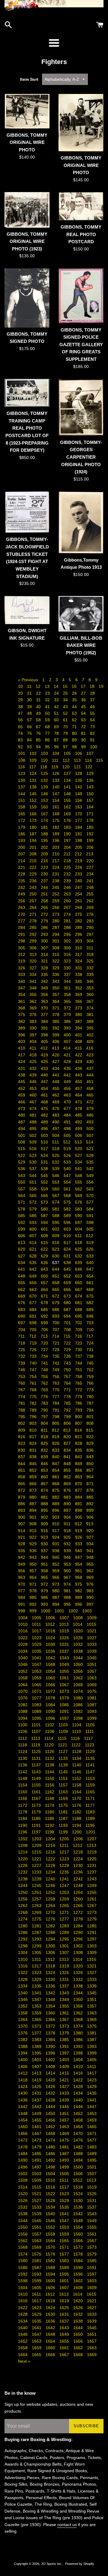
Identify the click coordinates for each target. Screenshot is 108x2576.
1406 (23, 2066)
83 (21, 740)
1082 (23, 1705)
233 (79, 874)
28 (92, 693)
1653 (37, 2341)
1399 (92, 2053)
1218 (79, 1852)
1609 (92, 2288)
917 (56, 1531)
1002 (74, 1611)
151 (22, 800)
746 (22, 1370)
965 (45, 1577)
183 (68, 827)
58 (39, 720)
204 (68, 847)
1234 (51, 1872)
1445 (65, 2107)
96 (57, 747)
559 (45, 1189)
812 (56, 1430)
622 (45, 1249)
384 (45, 1021)
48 (30, 713)
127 (68, 773)
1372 (51, 2026)
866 (34, 1484)
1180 (50, 1812)
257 (34, 901)
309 (68, 948)
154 (56, 800)
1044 (79, 1658)
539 (56, 1169)
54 (84, 713)
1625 (65, 2308)
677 (34, 1303)
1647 (37, 2334)
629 (45, 1256)
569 (79, 1196)
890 (68, 1504)
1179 (37, 1812)
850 (90, 1464)
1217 (65, 1852)
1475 (65, 2140)
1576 (51, 2254)
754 (34, 1377)
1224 (79, 1859)
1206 (79, 1839)
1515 (37, 2187)
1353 (37, 2006)
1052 (23, 1671)
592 (22, 1222)
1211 (65, 1845)
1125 (37, 1751)
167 (45, 814)
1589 (65, 2268)
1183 (90, 1812)
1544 (23, 2221)
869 (68, 1484)
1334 (23, 1986)
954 (79, 1564)
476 (56, 1108)
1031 (65, 1644)
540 (68, 1169)
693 (56, 1316)
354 (22, 994)
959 (56, 1571)
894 (34, 1510)
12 (39, 686)
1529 (65, 2201)
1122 (77, 1745)
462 (56, 1095)
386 (68, 1021)
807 (79, 1423)
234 (90, 874)
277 (22, 921)
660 (79, 1283)
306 (34, 948)
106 (79, 753)
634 (22, 1263)
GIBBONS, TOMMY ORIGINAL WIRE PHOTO (27, 142)
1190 (23, 1825)
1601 (65, 2281)
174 (45, 820)
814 (79, 1430)
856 (79, 1470)
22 (39, 693)
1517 (65, 2187)
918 (68, 1531)
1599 (37, 2281)
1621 (92, 2301)
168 (56, 814)
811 (45, 1430)
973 (56, 1584)
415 (79, 1048)
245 (56, 887)
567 (56, 1196)
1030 (51, 1644)
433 (45, 1068)
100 (94, 747)
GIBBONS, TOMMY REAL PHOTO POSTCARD (81, 234)
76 (39, 733)
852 (34, 1470)
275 (79, 914)
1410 (79, 2066)
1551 (37, 2227)
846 (45, 1464)
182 (56, 827)
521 (90, 1149)
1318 (51, 1966)
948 (90, 1557)
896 (56, 1510)
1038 (79, 1651)
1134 (77, 1758)
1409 (65, 2066)
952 (56, 1564)
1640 (23, 2328)
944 (45, 1557)
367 (90, 1001)
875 (56, 1490)
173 (34, 820)
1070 (23, 1691)
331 (79, 968)
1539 (37, 2214)
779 (79, 1397)
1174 (50, 1805)
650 (45, 1276)
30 (30, 700)
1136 (23, 1765)
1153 (90, 1778)
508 (22, 1142)
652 (68, 1276)
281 (68, 921)
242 (22, 887)
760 (22, 1383)
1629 (37, 2314)
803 (34, 1423)
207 (22, 854)
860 (45, 1477)
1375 (92, 2026)
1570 (51, 2247)
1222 (51, 1859)
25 (66, 693)
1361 (65, 2013)
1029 (37, 1644)
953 (68, 1564)
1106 (23, 1731)
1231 (92, 1865)
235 (22, 881)
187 (34, 834)
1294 (51, 1939)
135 (79, 780)
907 (22, 1524)
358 (68, 994)
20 (21, 693)
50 (48, 713)
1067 (65, 1685)
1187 (64, 1818)
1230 (79, 1865)
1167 (37, 1798)
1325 (65, 1973)
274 (68, 914)
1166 (23, 1798)
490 (56, 1122)
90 (84, 740)
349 (45, 988)
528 (90, 1155)
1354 (51, 2006)
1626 (79, 2308)
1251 (37, 1892)
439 (34, 1075)
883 (68, 1497)
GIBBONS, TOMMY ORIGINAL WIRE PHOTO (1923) (27, 241)
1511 (65, 2180)
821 (79, 1437)
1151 (64, 1778)
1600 (51, 2281)
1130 (23, 1758)
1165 (90, 1792)
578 (22, 1209)
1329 (37, 1979)
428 (68, 1062)
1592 (23, 2274)
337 (68, 974)
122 (89, 767)
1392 (79, 2046)
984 (22, 1597)
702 (79, 1323)
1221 (37, 1859)
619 (90, 1243)
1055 (65, 1671)
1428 (79, 2087)
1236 (79, 1872)
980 (56, 1591)
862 (68, 1477)
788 (22, 1410)
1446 (79, 2107)
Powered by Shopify (80, 2564)
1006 (51, 1618)
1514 (23, 2187)
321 (45, 961)
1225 (92, 1859)
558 (34, 1189)
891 (79, 1504)
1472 (23, 2140)
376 (34, 1015)
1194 (77, 1825)
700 (56, 1323)
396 (22, 1035)
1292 (23, 1939)
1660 (51, 2348)
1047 (37, 1664)
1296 (79, 1939)
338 (79, 974)
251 (45, 894)
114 (89, 760)
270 (22, 914)
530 (34, 1162)
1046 (23, 1664)
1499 (65, 2167)
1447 (92, 2107)
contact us (67, 2525)
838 (34, 1457)
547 (68, 1176)
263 (22, 907)
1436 (23, 2100)
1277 (65, 1919)
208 (34, 854)
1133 (64, 1758)
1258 (51, 1899)
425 (34, 1062)
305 (22, 948)
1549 (92, 2221)
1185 (37, 1818)
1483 (92, 2147)
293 (45, 934)
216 (45, 861)
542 (90, 1169)
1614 (78, 2294)
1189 (90, 1818)
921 (22, 1537)
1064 (23, 1685)
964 (34, 1577)
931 (56, 1544)
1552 (51, 2227)
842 (79, 1457)
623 (56, 1249)
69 (57, 727)
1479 (37, 2147)
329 (56, 968)
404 (34, 1041)
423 (90, 1055)
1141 (90, 1765)
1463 (65, 2127)
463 (68, 1095)
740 (34, 1363)
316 (68, 954)
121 (78, 767)
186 (22, 834)
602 (56, 1229)
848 (68, 1464)
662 (22, 1289)
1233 (37, 1872)
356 (45, 994)
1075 (92, 1691)
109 (34, 760)
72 (84, 727)
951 (45, 1564)
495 (34, 1129)
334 (34, 974)
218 (68, 861)
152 (34, 800)
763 (56, 1383)
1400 (23, 2060)
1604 (23, 2288)
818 (45, 1437)
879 (22, 1497)
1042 (51, 1658)
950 (34, 1564)
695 (79, 1316)
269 (90, 907)
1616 (23, 2301)
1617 (37, 2301)
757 (68, 1377)
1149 (37, 1778)
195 (45, 840)
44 (75, 707)
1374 (79, 2026)
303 (79, 941)
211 (68, 854)
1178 (23, 1812)
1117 (88, 1738)
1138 (50, 1765)
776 (45, 1397)
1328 (23, 1979)
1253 (65, 1892)
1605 (37, 2288)
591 (90, 1216)
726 (34, 1350)
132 (45, 780)
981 (68, 1591)
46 (92, 707)
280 (56, 921)
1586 (23, 2268)
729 (68, 1350)
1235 (65, 1872)
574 (56, 1202)
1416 (79, 2073)
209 (45, 854)
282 (79, 921)
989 (79, 1597)
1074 (79, 1691)
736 (68, 1356)
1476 (79, 2140)
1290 (79, 1932)
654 (90, 1276)
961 (79, 1571)
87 (57, 740)
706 (45, 1330)
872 (22, 1490)
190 (68, 834)
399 (56, 1035)
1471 (92, 2134)
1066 (51, 1685)
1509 (37, 2180)
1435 (92, 2093)
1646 (23, 2334)
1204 (51, 1839)
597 (79, 1222)
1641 (37, 2328)
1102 (50, 1725)
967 (68, 1577)
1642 (51, 2328)
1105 (90, 1725)
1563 (37, 2241)
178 (90, 820)
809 (22, 1430)
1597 (92, 2274)
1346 (23, 1999)
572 (34, 1202)
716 (79, 1336)
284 (22, 927)
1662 (79, 2348)
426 (45, 1062)
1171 (90, 1798)
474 (34, 1108)
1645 (92, 2328)
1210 (51, 1845)
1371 (37, 2026)
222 (34, 867)
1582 (51, 2261)
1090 (51, 1711)
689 (90, 1310)
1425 (37, 2087)
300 (45, 941)
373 (79, 1008)
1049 (65, 1664)
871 (90, 1484)
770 (56, 1390)
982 (79, 1591)
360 (90, 994)
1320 (79, 1966)
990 (90, 1597)
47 (21, 713)
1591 (92, 2268)
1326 (79, 1973)
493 (90, 1122)
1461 (37, 2127)
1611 (37, 2294)
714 (56, 1336)
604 (79, 1229)
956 (22, 1571)
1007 (65, 1618)
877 (79, 1490)
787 (90, 1403)
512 (67, 1142)
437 (90, 1068)
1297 (92, 1939)
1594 (51, 2274)
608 (45, 1236)
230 (45, 874)
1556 (23, 2234)
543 (22, 1176)
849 (79, 1464)
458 (90, 1088)
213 (90, 854)
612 (90, 1236)
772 (79, 1390)
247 (79, 887)
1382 (23, 2040)
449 (68, 1082)
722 (68, 1343)
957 (34, 1571)
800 (79, 1417)
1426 (51, 2087)
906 (90, 1517)
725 (22, 1350)
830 (22, 1450)
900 (22, 1517)
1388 (23, 2046)
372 (68, 1008)
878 (90, 1490)
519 (68, 1149)
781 (22, 1403)
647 (90, 1269)
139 (45, 787)
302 (68, 941)
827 (68, 1443)
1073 (65, 1691)
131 (34, 780)
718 (22, 1343)
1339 (92, 1986)
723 (79, 1343)
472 (90, 1102)
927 (90, 1537)
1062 (79, 1678)
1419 (37, 2080)
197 (68, 840)
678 (45, 1303)
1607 (65, 2288)
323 (68, 961)
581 (56, 1209)
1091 (65, 1711)
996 (79, 1604)
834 (68, 1450)
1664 (23, 2355)
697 (22, 1323)
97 (66, 747)
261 (79, 901)
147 (56, 794)
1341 (37, 1993)
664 (45, 1289)
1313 (64, 1959)
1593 (37, 2274)
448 (56, 1082)
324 (79, 961)
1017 (37, 1631)
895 (45, 1510)
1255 (92, 1892)
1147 (90, 1772)
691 (34, 1316)
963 (22, 1577)
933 (79, 1544)
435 (68, 1068)
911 (68, 1524)
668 (90, 1289)
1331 (65, 1979)
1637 (65, 2321)
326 (22, 968)
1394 (23, 2053)
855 (68, 1470)
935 (22, 1551)
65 (21, 727)
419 (45, 1055)
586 (34, 1216)
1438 (51, 2100)
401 (79, 1035)
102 (34, 753)
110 (45, 760)
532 (56, 1162)
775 (34, 1397)
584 (90, 1209)
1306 (51, 1952)
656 (34, 1283)
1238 (23, 1879)
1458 (79, 2120)
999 (34, 1611)
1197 (37, 1832)
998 (22, 1611)
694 (68, 1316)
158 (22, 807)
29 (21, 700)
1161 (37, 1792)
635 (34, 1263)
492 (79, 1122)
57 (30, 720)
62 (75, 720)
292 (34, 934)
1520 (23, 2194)
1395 (37, 2053)
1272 (79, 1912)
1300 (51, 1946)
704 (22, 1330)
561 (68, 1189)
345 (79, 981)
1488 (79, 2154)
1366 (51, 2020)
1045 (92, 1658)
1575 (37, 2254)
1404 (79, 2060)
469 (56, 1102)
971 (34, 1584)
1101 (37, 1725)
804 (45, 1423)
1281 (37, 1926)
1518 (79, 2187)
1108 (50, 1731)
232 (68, 874)
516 (34, 1149)
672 (56, 1296)
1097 (65, 1718)
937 (45, 1551)
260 (68, 901)
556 (90, 1182)
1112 (23, 1738)
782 (34, 1403)
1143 (37, 1772)
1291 (92, 1932)
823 (22, 1443)
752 (90, 1370)
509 (34, 1142)
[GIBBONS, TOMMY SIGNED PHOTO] (27, 298)
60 (57, 720)
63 (84, 720)
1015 (91, 1624)
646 (79, 1269)
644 (56, 1269)
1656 (79, 2341)
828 (79, 1443)
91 (92, 740)
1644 (79, 2328)
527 (79, 1155)
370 (45, 1008)
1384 (51, 2040)
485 (79, 1115)
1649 (65, 2334)
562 (79, 1189)
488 (34, 1122)
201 (34, 847)
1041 (37, 1658)
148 (68, 794)
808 (90, 1423)
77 (48, 733)
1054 (51, 1671)
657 (45, 1283)
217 (56, 861)
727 (45, 1350)
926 (79, 1537)
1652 (23, 2341)
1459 (92, 2120)
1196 (23, 1832)
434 (56, 1068)
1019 (65, 1631)
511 (56, 1142)
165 (22, 814)
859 (34, 1477)
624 (68, 1249)
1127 (64, 1751)
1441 (92, 2100)
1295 (65, 1939)
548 (79, 1176)
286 (45, 927)
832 (45, 1450)
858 (22, 1477)
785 (68, 1403)
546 (56, 1176)
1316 (23, 1966)
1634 (23, 2321)
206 (90, 847)
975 (79, 1584)
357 (56, 994)
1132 (50, 1758)
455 (56, 1088)
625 (79, 1249)
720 (45, 1343)
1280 (23, 1926)
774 (22, 1397)
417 (22, 1055)
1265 (65, 1906)
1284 (79, 1926)
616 (56, 1243)
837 (22, 1457)
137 (22, 787)
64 (92, 720)
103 (45, 753)
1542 (79, 2214)
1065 (37, 1685)
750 (68, 1370)
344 (68, 981)
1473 (37, 2140)
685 (45, 1310)
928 (22, 1544)
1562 (23, 2241)
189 (56, 834)
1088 (23, 1711)
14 (57, 686)
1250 (23, 1892)
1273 (92, 1912)
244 (45, 887)
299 (34, 941)
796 (34, 1417)
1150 (50, 1778)
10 (21, 686)
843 (90, 1457)
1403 (65, 2060)
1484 (23, 2154)
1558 (51, 2234)
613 (22, 1243)
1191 (37, 1825)
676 (22, 1303)
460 (34, 1095)
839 (45, 1457)
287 (56, 927)
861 (56, 1477)
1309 (92, 1952)
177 (79, 820)
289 (79, 927)
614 (34, 1243)
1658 (23, 2348)
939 (68, 1551)
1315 (91, 1959)
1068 (79, 1685)
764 (68, 1383)
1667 (65, 2355)
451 (90, 1082)
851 (22, 1470)
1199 (64, 1832)
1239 (37, 1879)
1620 (79, 2301)
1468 (51, 2134)
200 (22, 847)
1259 (65, 1899)
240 (79, 881)
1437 (37, 2100)
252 (56, 894)
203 (56, 847)
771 (68, 1390)
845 (34, 1464)
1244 (23, 1885)
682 (90, 1303)
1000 (46, 1611)
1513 (91, 2180)
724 (90, 1343)
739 (22, 1363)
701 (68, 1323)
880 (34, 1497)
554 (68, 1182)
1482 (79, 2147)
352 (79, 988)
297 (90, 934)
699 (45, 1323)
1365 (37, 2020)
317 (79, 954)
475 (45, 1108)
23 (48, 693)
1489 (92, 2154)
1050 (79, 1664)
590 (79, 1216)
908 (34, 1524)
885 (90, 1497)
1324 (51, 1973)
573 (45, 1202)
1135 (90, 1758)
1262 (23, 1906)
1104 (77, 1725)
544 (34, 1176)
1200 (77, 1832)
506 (79, 1135)
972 (45, 1584)
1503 (37, 2174)
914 (22, 1531)
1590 (79, 2268)
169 (68, 814)
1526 (23, 2201)
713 (45, 1336)
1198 (50, 1832)
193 (22, 840)
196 (56, 840)
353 (90, 988)
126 (56, 773)
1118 (23, 1745)
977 (22, 1591)
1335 (37, 1986)
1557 (37, 2234)
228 (22, 874)
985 (34, 1597)
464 (79, 1095)
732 (22, 1356)
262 (90, 901)
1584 (79, 2261)
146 (45, 794)
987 (56, 1597)
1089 (37, 1711)
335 (45, 974)
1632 (79, 2314)
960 (68, 1571)
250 (34, 894)
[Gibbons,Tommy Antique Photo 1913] (81, 522)
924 (56, 1537)
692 (45, 1316)
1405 (92, 2060)
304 (90, 941)
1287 (37, 1932)
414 (67, 1048)
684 (34, 1310)
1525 (92, 2194)
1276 (51, 1919)
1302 (79, 1946)
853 (45, 1470)
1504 (51, 2174)
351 (68, 988)
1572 (79, 2247)
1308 (79, 1952)
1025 (65, 1638)
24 (57, 693)
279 (45, 921)
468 (45, 1102)
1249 (92, 1885)
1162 (50, 1792)
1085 (65, 1705)
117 (33, 767)
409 (90, 1041)
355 (34, 994)
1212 (78, 1845)
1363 (92, 2013)
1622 (23, 2308)
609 (56, 1236)
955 (90, 1564)
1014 (78, 1624)
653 (79, 1276)
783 (45, 1403)
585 (22, 1216)
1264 (51, 1906)
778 (68, 1397)
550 (22, 1182)
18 (93, 686)
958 (45, 1571)
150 (90, 794)
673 (68, 1296)
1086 (79, 1705)
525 (56, 1155)
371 (56, 1008)
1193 (64, 1825)
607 (34, 1236)
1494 (79, 2160)
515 (22, 1149)
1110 (77, 1731)
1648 (51, 2334)
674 (79, 1296)
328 (45, 968)
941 (90, 1551)
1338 (79, 1986)
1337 (65, 1986)
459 (22, 1095)
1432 (51, 2093)
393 (68, 1028)
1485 (37, 2154)
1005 (37, 1618)
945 (56, 1557)
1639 (92, 2321)
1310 (23, 1959)
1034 (23, 1651)
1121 (63, 1745)
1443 (37, 2107)
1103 (64, 1725)
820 (68, 1437)
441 (56, 1075)
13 (48, 686)
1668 (79, 2355)
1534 (51, 2207)
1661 (65, 2348)
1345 (92, 1993)
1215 (37, 1852)
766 (90, 1383)
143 (90, 787)
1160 (23, 1792)
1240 (51, 1879)
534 (79, 1162)
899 (90, 1510)
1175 (64, 1805)
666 (68, 1289)
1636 (51, 2321)
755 (45, 1377)
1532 (23, 2207)
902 (45, 1517)
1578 (79, 2254)
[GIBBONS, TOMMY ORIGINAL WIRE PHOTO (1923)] (27, 210)
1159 (90, 1785)
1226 (23, 1865)
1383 (37, 2040)
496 (45, 1129)
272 (45, 914)
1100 (23, 1725)
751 (79, 1370)
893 (22, 1510)
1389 (37, 2046)
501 (22, 1135)
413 (56, 1048)
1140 (77, 1765)
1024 (51, 1638)
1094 (23, 1718)
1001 (60, 1611)
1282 (51, 1926)
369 (34, 1008)
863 (79, 1477)
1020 (79, 1631)
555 (79, 1182)
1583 (65, 2261)
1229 (65, 1865)
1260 (79, 1899)
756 (56, 1377)
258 (45, 901)
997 (90, 1604)
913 (90, 1524)
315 (56, 954)
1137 (37, 1765)
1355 (65, 2006)
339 (90, 974)
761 (34, 1383)
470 (68, 1102)
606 (22, 1236)
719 (34, 1343)
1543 (92, 2214)
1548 (79, 2221)
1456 (51, 2120)
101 (22, 753)
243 (34, 887)
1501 (92, 2167)
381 (90, 1015)
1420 (51, 2080)
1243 (92, 1879)
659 (68, 1283)
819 (56, 1437)
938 (56, 1551)
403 (22, 1041)
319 (22, 961)
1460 (23, 2127)
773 (90, 1390)
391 (45, 1028)
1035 (37, 1651)
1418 (23, 2080)
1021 (92, 1631)
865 (22, 1484)
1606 (51, 2288)
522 (22, 1155)
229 (34, 874)
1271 (65, 1912)
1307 (65, 1952)
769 (45, 1390)
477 (68, 1108)
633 (90, 1256)
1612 (51, 2294)
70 (66, 727)
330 (68, 968)
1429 (92, 2087)
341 (34, 981)
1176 (77, 1805)
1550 (23, 2227)
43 (66, 707)
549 (90, 1176)
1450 (51, 2113)
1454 (23, 2120)
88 (66, 740)
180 (34, 827)
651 (56, 1276)
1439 (65, 2100)
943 (34, 1557)
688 (79, 1310)
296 (79, 934)
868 (56, 1484)
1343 (65, 1993)
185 (90, 827)
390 (34, 1028)
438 (22, 1075)
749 (56, 1370)
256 (22, 901)
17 (84, 686)
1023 (37, 1638)
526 (68, 1155)
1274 (23, 1919)
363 (45, 1001)
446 (34, 1082)
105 (68, 753)
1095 (37, 1718)
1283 (65, 1926)
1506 (79, 2174)
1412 (23, 2073)
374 (90, 1008)
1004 (23, 1618)
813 (67, 1430)
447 (45, 1082)
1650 (79, 2334)
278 (34, 921)
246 (68, 887)
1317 (37, 1966)
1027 (92, 1638)
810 (34, 1430)
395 (90, 1028)
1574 (23, 2254)
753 (22, 1377)
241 (90, 881)
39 (30, 707)
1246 (51, 1885)
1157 (64, 1785)
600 (34, 1229)
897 (68, 1510)
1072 (51, 1691)
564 (22, 1196)
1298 (23, 1946)
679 (56, 1303)
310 (79, 948)
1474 (51, 2140)
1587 (37, 2268)
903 (56, 1517)
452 (22, 1088)
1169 (64, 1798)
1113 (36, 1738)
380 (79, 1015)
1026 (79, 1638)
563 (90, 1189)
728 (56, 1350)
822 (90, 1437)
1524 (79, 2194)
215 (34, 861)
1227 (37, 1865)
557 (22, 1189)
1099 (92, 1718)
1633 (92, 2314)
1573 (92, 2247)
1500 (79, 2167)
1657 (92, 2341)
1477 (92, 2140)
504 (56, 1135)
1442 (23, 2107)
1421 (65, 2080)
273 (56, 914)
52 (66, 713)
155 (68, 800)
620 (22, 1249)
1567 (92, 2241)
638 (68, 1263)
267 (68, 907)
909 (45, 1524)
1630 (51, 2314)
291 (22, 934)
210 (56, 854)
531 (45, 1162)
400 (68, 1035)
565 (34, 1196)
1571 (65, 2247)
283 (90, 921)
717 (90, 1336)
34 (66, 700)
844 (22, 1464)
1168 (50, 1798)
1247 (65, 1885)
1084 (51, 1705)
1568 (23, 2247)
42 (57, 707)
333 (22, 974)
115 (99, 760)
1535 (65, 2207)
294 (56, 934)
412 (45, 1048)
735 (56, 1356)
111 (56, 760)
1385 (65, 2040)
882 (56, 1497)
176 (68, 820)
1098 (79, 1718)
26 (75, 693)
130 (22, 780)
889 (56, 1504)
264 (34, 907)
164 (90, 807)
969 (90, 1577)
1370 (23, 2026)
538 (45, 1169)
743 (68, 1363)
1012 (51, 1624)
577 (90, 1202)
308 (56, 948)
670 (34, 1296)
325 (90, 961)
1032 (79, 1644)
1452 (79, 2113)
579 (34, 1209)
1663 (92, 2348)
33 (57, 700)
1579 (92, 2254)
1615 (91, 2294)
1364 (23, 2020)
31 (39, 700)
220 (90, 861)
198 (79, 840)
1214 (23, 1852)
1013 (64, 1624)
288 (68, 927)
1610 (23, 2294)
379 (68, 1015)
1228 (51, 1865)
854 (56, 1470)
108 (22, 760)
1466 (23, 2134)
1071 (37, 1691)
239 (68, 881)
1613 (64, 2294)
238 (56, 881)
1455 (37, 2120)
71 (75, 727)
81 (84, 733)
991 (22, 1604)
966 (56, 1577)
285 (34, 927)
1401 (37, 2060)
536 (22, 1169)
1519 (92, 2187)
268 (79, 907)
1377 (37, 2033)
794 (90, 1410)
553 (56, 1182)
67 (39, 727)
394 (79, 1028)
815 (90, 1430)
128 (79, 773)
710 (90, 1330)
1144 (50, 1772)
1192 (50, 1825)
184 (79, 827)
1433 (65, 2093)
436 (79, 1068)
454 (45, 1088)
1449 (37, 2113)
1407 (37, 2066)
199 (90, 840)
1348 (51, 1999)
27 (84, 693)
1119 (36, 1745)
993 (45, 1604)
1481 (65, 2147)
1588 (51, 2268)
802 (22, 1423)
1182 (77, 1812)
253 (68, 894)
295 (68, 934)
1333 (92, 1979)
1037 (65, 1651)
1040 (23, 1658)
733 (34, 1356)
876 (68, 1490)
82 (92, 733)
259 (56, 901)
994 (56, 1604)
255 (90, 894)
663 (34, 1289)
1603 (92, 2281)
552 (45, 1182)
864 (90, 1477)
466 (22, 1102)
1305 (37, 1952)
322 (56, 961)
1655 (65, 2341)
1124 (23, 1751)
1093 (92, 1711)
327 (34, 968)
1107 (37, 1731)
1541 (65, 2214)
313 (34, 954)
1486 (51, 2154)
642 (34, 1269)
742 (56, 1363)
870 (79, 1484)
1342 (51, 1993)
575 (68, 1202)
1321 (92, 1966)
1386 (79, 2040)
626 (90, 1249)
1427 (65, 2087)
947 (79, 1557)
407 (68, 1041)
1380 (79, 2033)
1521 (37, 2194)
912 (79, 1524)
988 (68, 1597)
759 (90, 1377)
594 (45, 1222)
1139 (64, 1765)
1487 (65, 2154)
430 (90, 1062)
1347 (37, 1999)
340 (22, 981)
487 (22, 1122)
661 (90, 1283)
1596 (79, 2274)
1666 (51, 2355)
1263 (37, 1906)
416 (90, 1048)
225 (68, 867)
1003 (87, 1611)
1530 (79, 2201)
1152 (77, 1778)
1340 (23, 1993)
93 (30, 747)
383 (34, 1021)
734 (45, 1356)
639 (79, 1263)
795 (22, 1417)
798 (56, 1417)
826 (56, 1443)
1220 (23, 1859)
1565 (65, 2241)
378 (56, 1015)
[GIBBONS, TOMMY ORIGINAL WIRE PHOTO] (27, 111)
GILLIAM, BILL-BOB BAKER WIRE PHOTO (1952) (81, 645)
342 (45, 981)
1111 (90, 1731)
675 (90, 1296)
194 (34, 840)
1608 (79, 2288)
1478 (23, 2147)
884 (79, 1497)
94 (39, 747)
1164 (77, 1792)
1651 (92, 2334)
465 (90, 1095)
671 (45, 1296)
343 (56, 981)
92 (21, 747)
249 (22, 894)
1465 (92, 2127)
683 (22, 1310)
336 (56, 974)
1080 (79, 1698)
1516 (51, 2187)
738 (90, 1356)
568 (68, 1196)
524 (45, 1155)
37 (92, 700)
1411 (92, 2066)
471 (79, 1102)
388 (90, 1021)
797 (45, 1417)
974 (68, 1584)
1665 (37, 2355)
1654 (51, 2341)
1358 (23, 2013)
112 (67, 760)
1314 (78, 1959)
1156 (50, 1785)
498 (68, 1129)
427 (56, 1062)
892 (90, 1504)
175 (56, 820)
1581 (37, 2261)
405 (45, 1041)
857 (90, 1470)
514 (90, 1142)
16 (75, 686)
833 (56, 1450)
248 (90, 887)
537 (34, 1169)
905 (79, 1517)
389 (22, 1028)
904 (68, 1517)
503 (45, 1135)
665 (56, 1289)
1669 (92, 2355)
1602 (79, 2281)
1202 (23, 1839)
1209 (37, 1845)
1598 (23, 2281)
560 (56, 1189)
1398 (79, 2053)
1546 (51, 2221)
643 (45, 1269)
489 (45, 1122)
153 (45, 800)
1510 (51, 2180)
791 (56, 1410)
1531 (92, 2201)
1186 (50, 1818)
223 (45, 867)
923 (45, 1537)
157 (90, 800)
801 (90, 1417)
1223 (65, 1859)
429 (79, 1062)
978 (34, 1591)
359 (79, 994)
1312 (51, 1959)
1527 (37, 2201)
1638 (79, 2321)
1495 (92, 2160)
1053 (37, 1671)
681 (79, 1303)
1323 (37, 1973)
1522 (51, 2194)
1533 (37, 2207)
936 (34, 1551)
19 (101, 686)
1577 (65, 2254)
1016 (23, 1631)
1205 (65, 1839)
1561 (92, 2234)
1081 (92, 1698)
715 (67, 1336)
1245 (37, 1885)
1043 (65, 1658)
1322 (23, 1973)
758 (79, 1377)
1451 (65, 2113)
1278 (79, 1919)
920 (90, 1531)
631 (68, 1256)
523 (34, 1155)
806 (68, 1423)
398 (45, 1035)
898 (79, 1510)
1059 (37, 1678)
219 (79, 861)
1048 (51, 1664)
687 (68, 1310)
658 (56, 1283)
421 (68, 1055)
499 (79, 1129)
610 (68, 1236)
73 (92, 727)
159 (34, 807)
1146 (77, 1772)
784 (56, 1403)
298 (22, 941)
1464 (79, 2127)
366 (79, 1001)
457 (79, 1088)
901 (34, 1517)
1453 (92, 2113)
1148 (23, 1778)
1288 (51, 1932)
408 (79, 1041)
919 (79, 1531)
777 (56, 1397)
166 (34, 814)
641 (22, 1269)
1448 (23, 2113)
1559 (65, 2234)
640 (90, 1263)
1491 (37, 2160)
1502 (23, 2174)
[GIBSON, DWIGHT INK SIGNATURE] (27, 610)
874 (45, 1490)
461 (45, 1095)
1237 (92, 1872)
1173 (37, 1805)
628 (34, 1256)
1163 (64, 1792)
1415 (65, 2073)
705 (34, 1330)
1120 (50, 1745)
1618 (51, 2301)
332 (90, 968)
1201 (91, 1832)
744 (79, 1363)
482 (45, 1115)
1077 (37, 1698)
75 (30, 733)
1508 (23, 2180)
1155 (37, 1785)
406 (56, 1041)
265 (45, 907)
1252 (51, 1892)
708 (68, 1330)
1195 (90, 1825)
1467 (37, 2134)
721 (56, 1343)
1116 (76, 1738)
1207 (92, 1839)
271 (34, 914)
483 (56, 1115)
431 (22, 1068)
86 (48, 740)
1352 (23, 2006)
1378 (51, 2033)
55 (92, 713)
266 (56, 907)
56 (21, 720)
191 (79, 834)
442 (68, 1075)
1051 (92, 1664)
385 (56, 1021)
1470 (79, 2134)
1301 (65, 1946)
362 (34, 1001)
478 (79, 1108)
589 (68, 1216)
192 (90, 834)
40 (39, 707)
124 (34, 773)
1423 (92, 2080)
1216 (51, 1852)
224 (56, 867)
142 (79, 787)
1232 (23, 1872)
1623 (37, 2308)
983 (90, 1591)
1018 (51, 1631)
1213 (91, 1845)
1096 (51, 1718)
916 (45, 1531)
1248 (79, 1885)
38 (21, 707)
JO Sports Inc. (52, 2564)
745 (90, 1363)
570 (90, 1196)
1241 (65, 1879)
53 (75, 713)
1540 (51, 2214)
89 (75, 740)
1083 (37, 1705)
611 (79, 1236)
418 (34, 1055)
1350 (79, 1999)
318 (90, 954)
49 (39, 713)
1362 (79, 2013)
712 (33, 1336)
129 (90, 773)
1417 (92, 2073)
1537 (92, 2207)
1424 (23, 2087)
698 (34, 1323)
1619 (65, 2301)
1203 (37, 1839)
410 (22, 1048)
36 (84, 700)
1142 (23, 1772)
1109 (64, 1731)
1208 (23, 1845)
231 (56, 874)
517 (45, 1149)
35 (75, 700)
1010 (23, 1624)
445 (22, 1082)
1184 (23, 1818)
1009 (92, 1618)
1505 (65, 2174)
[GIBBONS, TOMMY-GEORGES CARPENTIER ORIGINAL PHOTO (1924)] (81, 407)
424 (22, 1062)
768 (34, 1390)
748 (45, 1370)
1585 (92, 2261)
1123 (90, 1745)
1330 (51, 1979)
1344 (79, 1993)
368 (22, 1008)
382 (22, 1021)
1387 (92, 2040)
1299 (37, 1946)
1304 (23, 1952)
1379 (65, 2033)
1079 (65, 1698)
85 (39, 740)
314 (45, 954)
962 (90, 1571)
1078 (51, 1698)
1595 (65, 2274)
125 (45, 773)
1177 (90, 1805)
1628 (23, 2314)
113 (78, 760)
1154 (23, 1785)
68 (48, 727)
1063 (92, 1678)
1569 (37, 2247)
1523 (65, 2194)
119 (55, 767)
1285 (92, 1926)
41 (48, 707)
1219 (92, 1852)
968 (79, 1577)
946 (68, 1557)
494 (22, 1129)
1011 (37, 1624)
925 (68, 1537)
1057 (92, 1671)
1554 (79, 2227)
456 (68, 1088)
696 (90, 1316)
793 (79, 1410)
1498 (51, 2167)
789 (34, 1410)
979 (45, 1591)
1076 (23, 1698)
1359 (37, 2013)
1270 (51, 1912)
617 (68, 1243)
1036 (51, 1651)
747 (34, 1370)
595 (56, 1222)
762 (45, 1383)
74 (21, 733)
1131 (37, 1758)
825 (45, 1443)
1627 (92, 2308)
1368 (79, 2020)
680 (68, 1303)
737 (79, 1356)
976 (90, 1584)
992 (34, 1604)
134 (68, 780)
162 (68, 807)
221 (22, 867)
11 (30, 686)
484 (68, 1115)
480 (22, 1115)
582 (68, 1209)
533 (68, 1162)
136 (90, 780)
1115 (63, 1738)
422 (79, 1055)
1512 (78, 2180)
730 (79, 1350)
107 (90, 753)
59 (48, 720)
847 (56, 1464)
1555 (92, 2227)
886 (22, 1504)
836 (90, 1450)
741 (45, 1363)
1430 (23, 2093)
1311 (37, 1959)
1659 (37, 2348)
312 (22, 954)
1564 (51, 2241)
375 (22, 1015)
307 (45, 948)
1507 (92, 2174)
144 (22, 794)
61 (66, 720)
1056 (79, 1671)
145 (34, 794)
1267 (92, 1906)
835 (79, 1450)
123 (22, 773)
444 (90, 1075)
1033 (92, 1644)
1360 (51, 2013)
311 (90, 948)
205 (79, 847)
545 (45, 1176)
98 (75, 747)
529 (22, 1162)
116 (22, 767)
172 (22, 820)
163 (79, 807)
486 (90, 1115)
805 (56, 1423)
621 (34, 1249)
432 (34, 1068)
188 (45, 834)
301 (56, 941)
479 (90, 1108)
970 (22, 1584)
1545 (37, 2221)
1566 (79, 2241)
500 (90, 1129)
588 (56, 1216)
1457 (65, 2120)
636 (45, 1263)
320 (34, 961)
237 (45, 881)
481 (34, 1115)
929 (34, 1544)
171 (90, 814)
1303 (92, 1946)
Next (24, 2361)
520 (79, 1149)
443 (79, 1075)
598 (90, 1222)
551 (34, 1182)
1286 (23, 1932)
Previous (29, 680)
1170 (77, 1798)
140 (56, 787)
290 (90, 927)
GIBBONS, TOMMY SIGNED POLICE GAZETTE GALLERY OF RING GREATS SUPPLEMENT (81, 345)
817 (34, 1437)
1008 (79, 1618)
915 (34, 1531)
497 (56, 1129)
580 (45, 1209)
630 (56, 1256)
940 (79, 1551)
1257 (37, 1899)
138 (34, 787)
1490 (23, 2160)
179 (22, 827)
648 (22, 1276)
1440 (79, 2100)
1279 (92, 1919)
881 (45, 1497)
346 (90, 981)
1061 (65, 1678)
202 (45, 847)
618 (79, 1243)
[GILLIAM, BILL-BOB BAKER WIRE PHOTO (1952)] (81, 614)
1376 (23, 2033)
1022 (23, 1638)
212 (79, 854)
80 (75, 733)
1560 (79, 2234)
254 (79, 894)
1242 (79, 1879)
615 (45, 1243)
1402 (51, 2060)
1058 (23, 1678)
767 (22, 1390)
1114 (49, 1738)
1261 (92, 1899)
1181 (64, 1812)
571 (22, 1202)
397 (34, 1035)
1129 (90, 1751)
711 (22, 1336)
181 (45, 827)
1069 (92, 1685)
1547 (65, 2221)
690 (22, 1316)
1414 (51, 2073)
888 (45, 1504)
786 (79, 1403)
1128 (77, 1751)
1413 (37, 2073)
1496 (23, 2167)
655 (22, 1283)
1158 (77, 1785)
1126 (50, 1751)
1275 (37, 1919)
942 (22, 1557)
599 (22, 1229)
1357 (92, 2006)
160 (45, 807)
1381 (92, 2033)
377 (45, 1015)
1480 (51, 2147)
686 (56, 1310)
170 (79, 814)
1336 (51, 1986)
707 (56, 1330)
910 (56, 1524)
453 (34, 1088)
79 (66, 733)
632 (79, 1256)
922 (34, 1537)
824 (34, 1443)
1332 (79, 1979)
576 (79, 1202)
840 (56, 1457)
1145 (64, 1772)
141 (68, 787)
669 (22, 1296)
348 (34, 988)
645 (68, 1269)
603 (68, 1229)
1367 (65, 2020)
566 (45, 1196)
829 (90, 1443)
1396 (51, 2053)
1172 (23, 1805)
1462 (51, 2127)
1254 (79, 1892)
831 (34, 1450)
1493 (65, 2160)
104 (56, 753)
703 (90, 1323)
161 (56, 807)
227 (90, 867)
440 (45, 1075)
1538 (23, 2214)
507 (90, 1135)
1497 (37, 2167)
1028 (23, 1644)
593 (34, 1222)
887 (34, 1504)
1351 (92, 1999)
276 (90, 914)
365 (68, 1001)
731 (90, 1350)
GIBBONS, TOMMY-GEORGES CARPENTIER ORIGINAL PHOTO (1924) (81, 457)
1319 (65, 1966)
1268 (23, 1912)
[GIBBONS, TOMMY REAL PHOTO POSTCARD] (81, 206)
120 (67, 767)
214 (22, 861)
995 (68, 1604)
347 (22, 988)
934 (90, 1544)
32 (48, 700)
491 (68, 1122)
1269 (37, 1912)
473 (22, 1108)
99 (84, 747)
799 (68, 1417)
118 (44, 767)
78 (57, 733)
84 (30, 740)
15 (66, 686)
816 (22, 1437)
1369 (92, 2020)
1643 (65, 2328)
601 (45, 1229)
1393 (92, 2046)
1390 (51, 2046)
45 (84, 707)
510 (45, 1142)
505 (68, 1135)
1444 (51, 2107)
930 (45, 1544)
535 (90, 1162)
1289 (65, 1932)
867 (45, 1484)
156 (79, 800)
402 (90, 1035)
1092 (79, 1711)
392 (56, 1028)
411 (33, 1048)
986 (45, 1597)
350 (56, 988)
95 (48, 747)
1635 (37, 2321)
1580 (23, 2261)
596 (68, 1222)
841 (68, 1457)
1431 (37, 2093)
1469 (65, 2134)
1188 (77, 1818)
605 (90, 1229)
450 (79, 1082)
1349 (65, 1999)
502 (34, 1135)
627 (22, 1256)
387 (79, 1021)
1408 (51, 2066)
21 (30, 693)
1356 (79, 2006)
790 (45, 1410)
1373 (65, 2026)
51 (57, 713)
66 (30, 727)
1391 (65, 2046)
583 (79, 1209)
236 (34, 881)
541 (79, 1169)
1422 (79, 2080)
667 (79, 1289)
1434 (79, 2093)
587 (45, 1216)
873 (34, 1490)
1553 (65, 2227)
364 (56, 1001)
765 (79, 1383)
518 (56, 1149)
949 (22, 1564)
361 (22, 1001)
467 (34, 1102)
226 (79, 867)
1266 (79, 1906)
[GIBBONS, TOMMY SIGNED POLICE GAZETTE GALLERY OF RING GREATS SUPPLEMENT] (81, 296)
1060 (51, 1678)
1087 (92, 1705)
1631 (65, 2314)
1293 (37, 1939)
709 (79, 1330)
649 (34, 1276)
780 (90, 1397)
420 (56, 1055)
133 (56, 780)
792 (68, 1410)
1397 (65, 2053)
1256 (23, 1899)
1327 (92, 1973)
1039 (92, 1651)
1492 (51, 2160)
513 (79, 1142)
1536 (79, 2207)
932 (68, 1544)
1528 (51, 2201)
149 (79, 794)
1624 (51, 2308)
